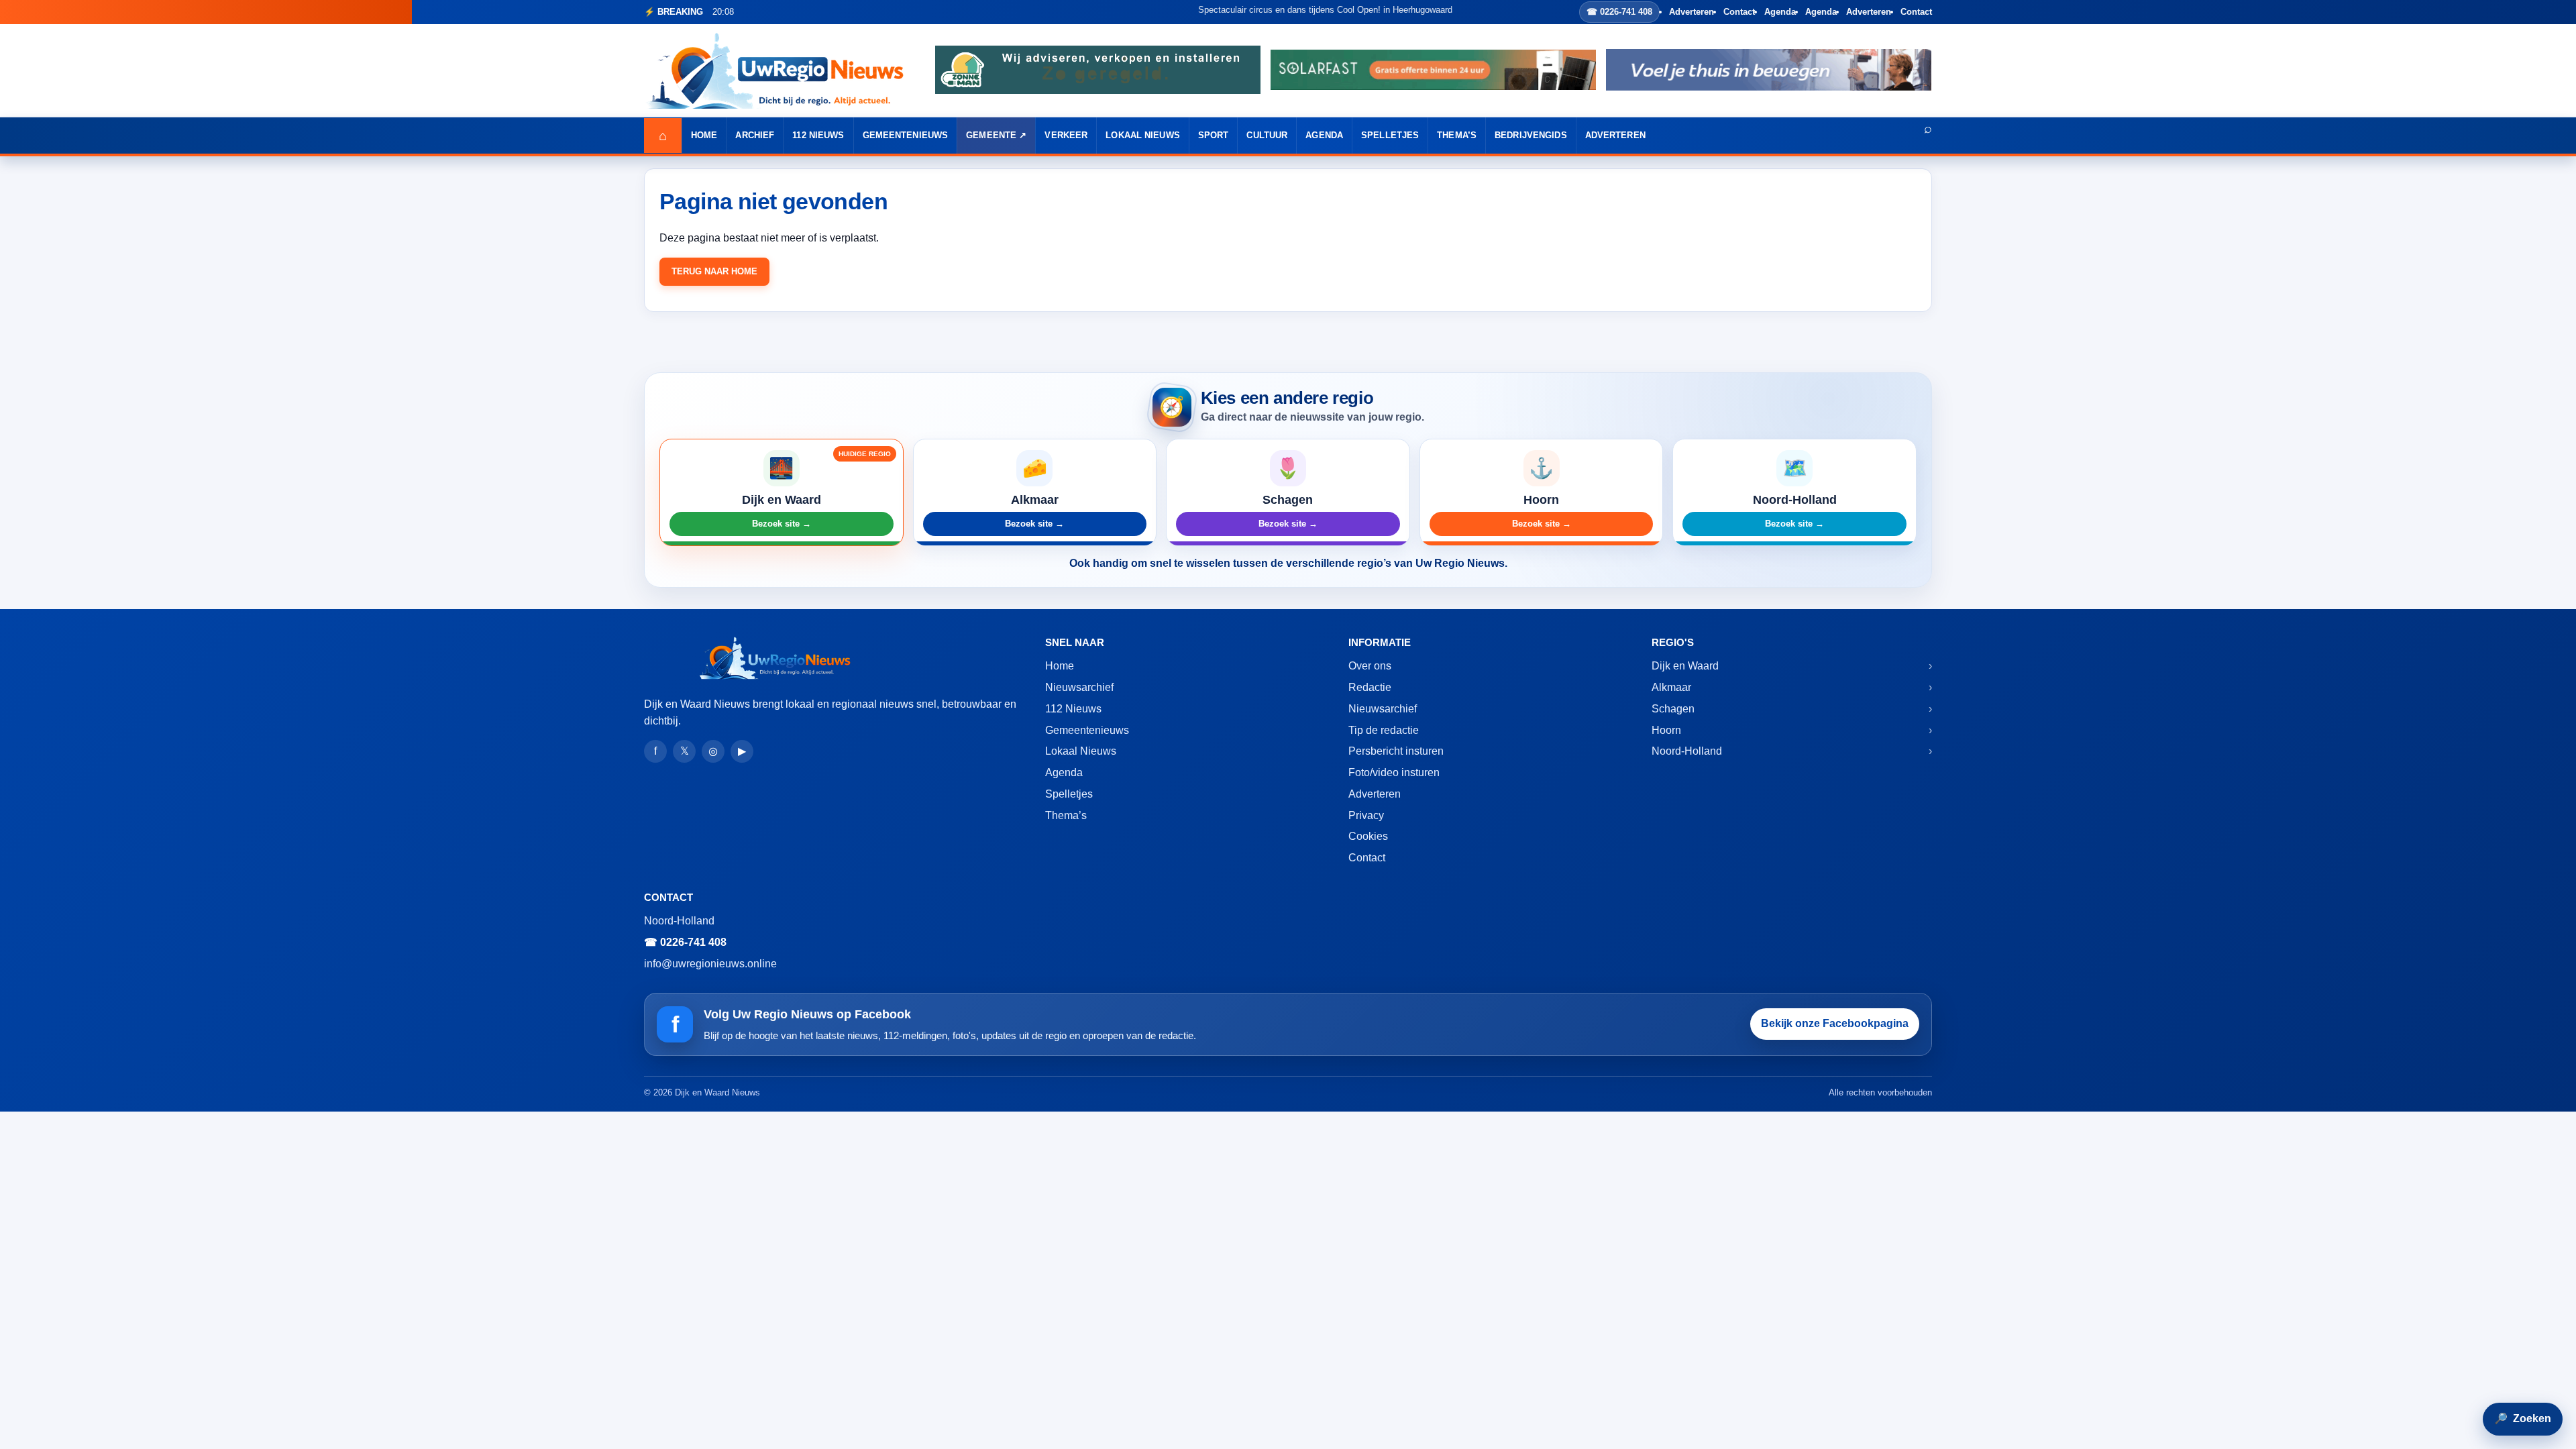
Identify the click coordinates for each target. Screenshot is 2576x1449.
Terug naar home (714, 271)
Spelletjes (1390, 135)
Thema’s (1457, 135)
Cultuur (1267, 135)
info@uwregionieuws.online (710, 964)
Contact (1739, 12)
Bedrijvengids (1531, 135)
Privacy (1366, 815)
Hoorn (1666, 730)
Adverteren (1692, 12)
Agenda (1780, 12)
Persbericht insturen (1396, 751)
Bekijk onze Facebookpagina (1835, 1023)
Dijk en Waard (1685, 666)
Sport (1214, 135)
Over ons (1370, 666)
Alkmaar (1671, 687)
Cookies (1368, 836)
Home (704, 135)
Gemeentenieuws (906, 135)
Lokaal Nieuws (1143, 135)
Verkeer (1066, 135)
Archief (755, 135)
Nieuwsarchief (1079, 687)
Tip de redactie (1384, 730)
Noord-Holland (1687, 751)
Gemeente (991, 135)
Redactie (1370, 687)
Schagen (1673, 709)
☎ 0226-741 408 (1619, 12)
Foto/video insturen (1394, 772)
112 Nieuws (818, 135)
